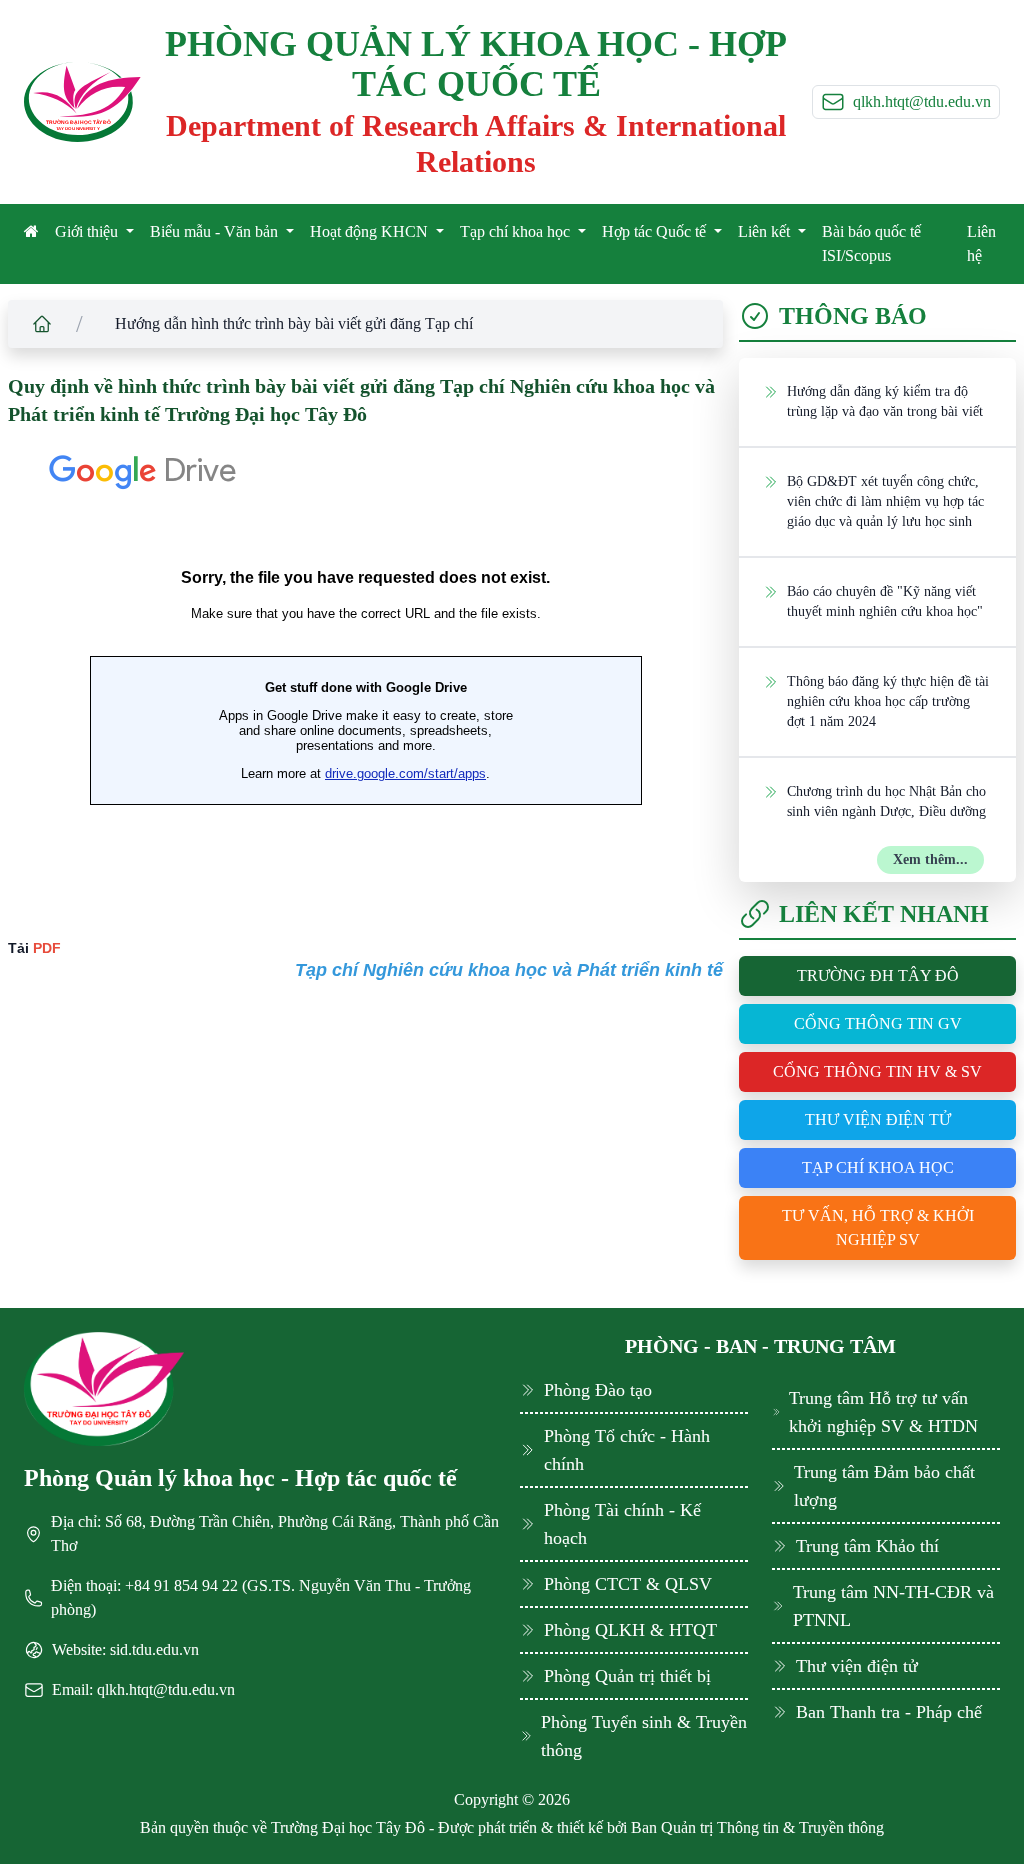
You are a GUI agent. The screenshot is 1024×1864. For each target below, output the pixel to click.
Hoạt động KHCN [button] (371, 231)
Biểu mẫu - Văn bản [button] (216, 231)
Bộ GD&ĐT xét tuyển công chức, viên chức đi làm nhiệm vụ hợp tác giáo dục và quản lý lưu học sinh (885, 501)
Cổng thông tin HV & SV (877, 1071)
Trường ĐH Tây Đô (878, 975)
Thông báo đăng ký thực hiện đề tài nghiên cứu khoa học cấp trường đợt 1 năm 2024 (888, 701)
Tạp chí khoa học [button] (517, 231)
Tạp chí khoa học (878, 1167)
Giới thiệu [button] (88, 231)
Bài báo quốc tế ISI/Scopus (871, 243)
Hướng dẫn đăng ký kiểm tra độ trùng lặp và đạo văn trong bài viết (885, 401)
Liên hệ (981, 243)
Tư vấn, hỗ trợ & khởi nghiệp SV (878, 1227)
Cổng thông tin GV (878, 1023)
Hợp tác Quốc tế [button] (656, 231)
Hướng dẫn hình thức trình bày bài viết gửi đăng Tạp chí (294, 323)
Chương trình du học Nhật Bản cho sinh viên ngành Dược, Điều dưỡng (886, 801)
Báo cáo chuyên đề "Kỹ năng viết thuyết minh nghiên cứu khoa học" (885, 601)
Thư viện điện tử (878, 1119)
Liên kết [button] (766, 231)
